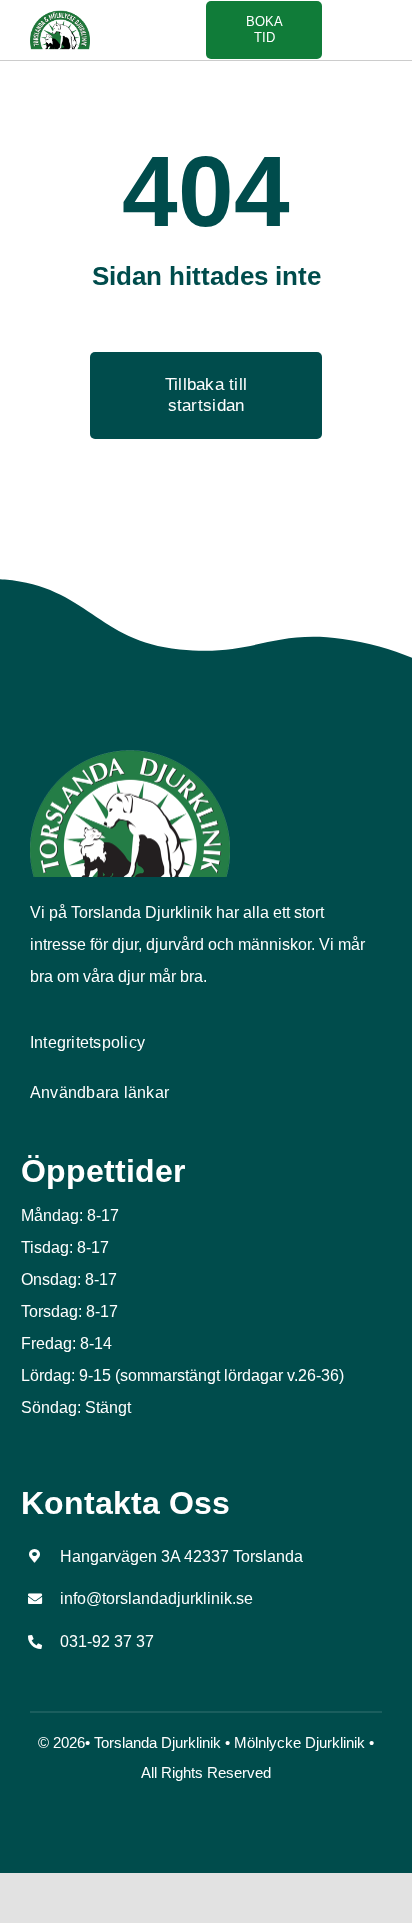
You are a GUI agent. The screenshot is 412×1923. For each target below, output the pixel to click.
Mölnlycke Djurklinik (299, 1742)
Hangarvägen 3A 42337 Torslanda (181, 1556)
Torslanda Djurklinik (157, 1742)
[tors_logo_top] (130, 756)
